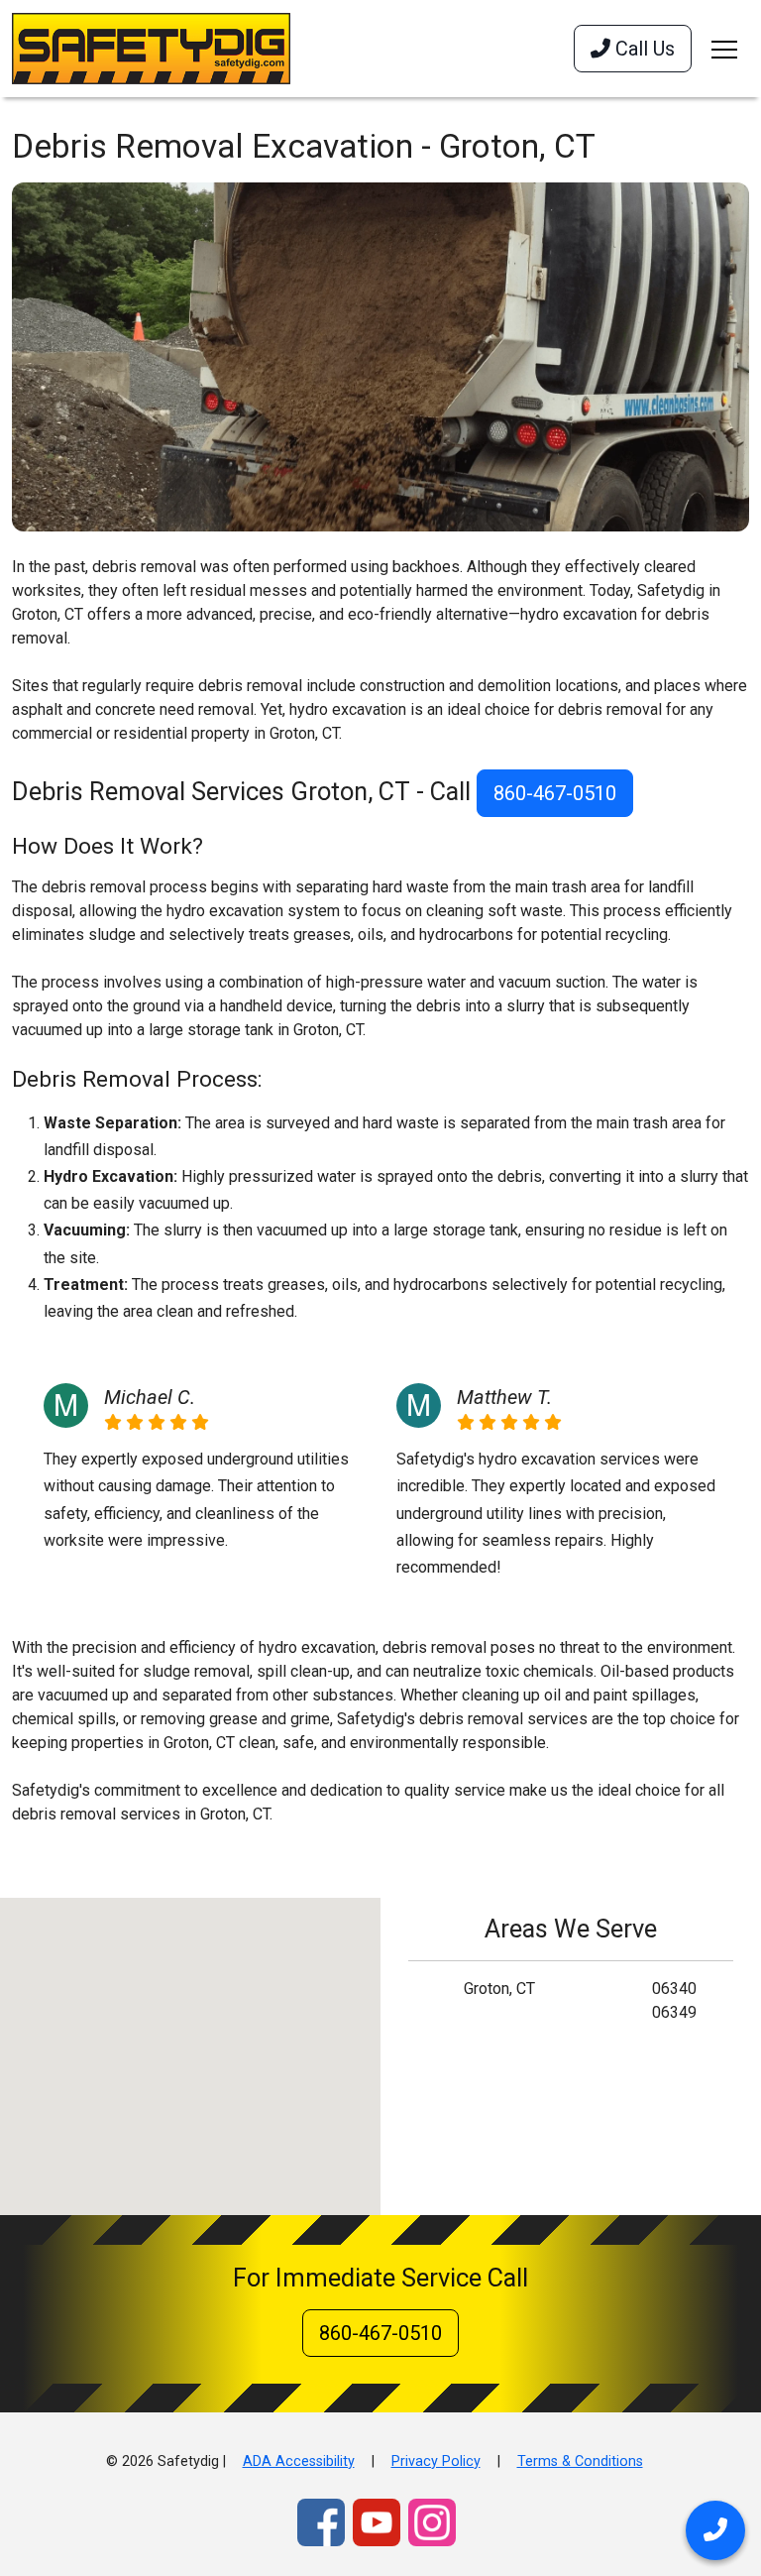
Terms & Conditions (580, 2461)
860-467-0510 (555, 793)
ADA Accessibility (299, 2461)
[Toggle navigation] (724, 49)
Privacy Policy (436, 2461)
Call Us (643, 49)
